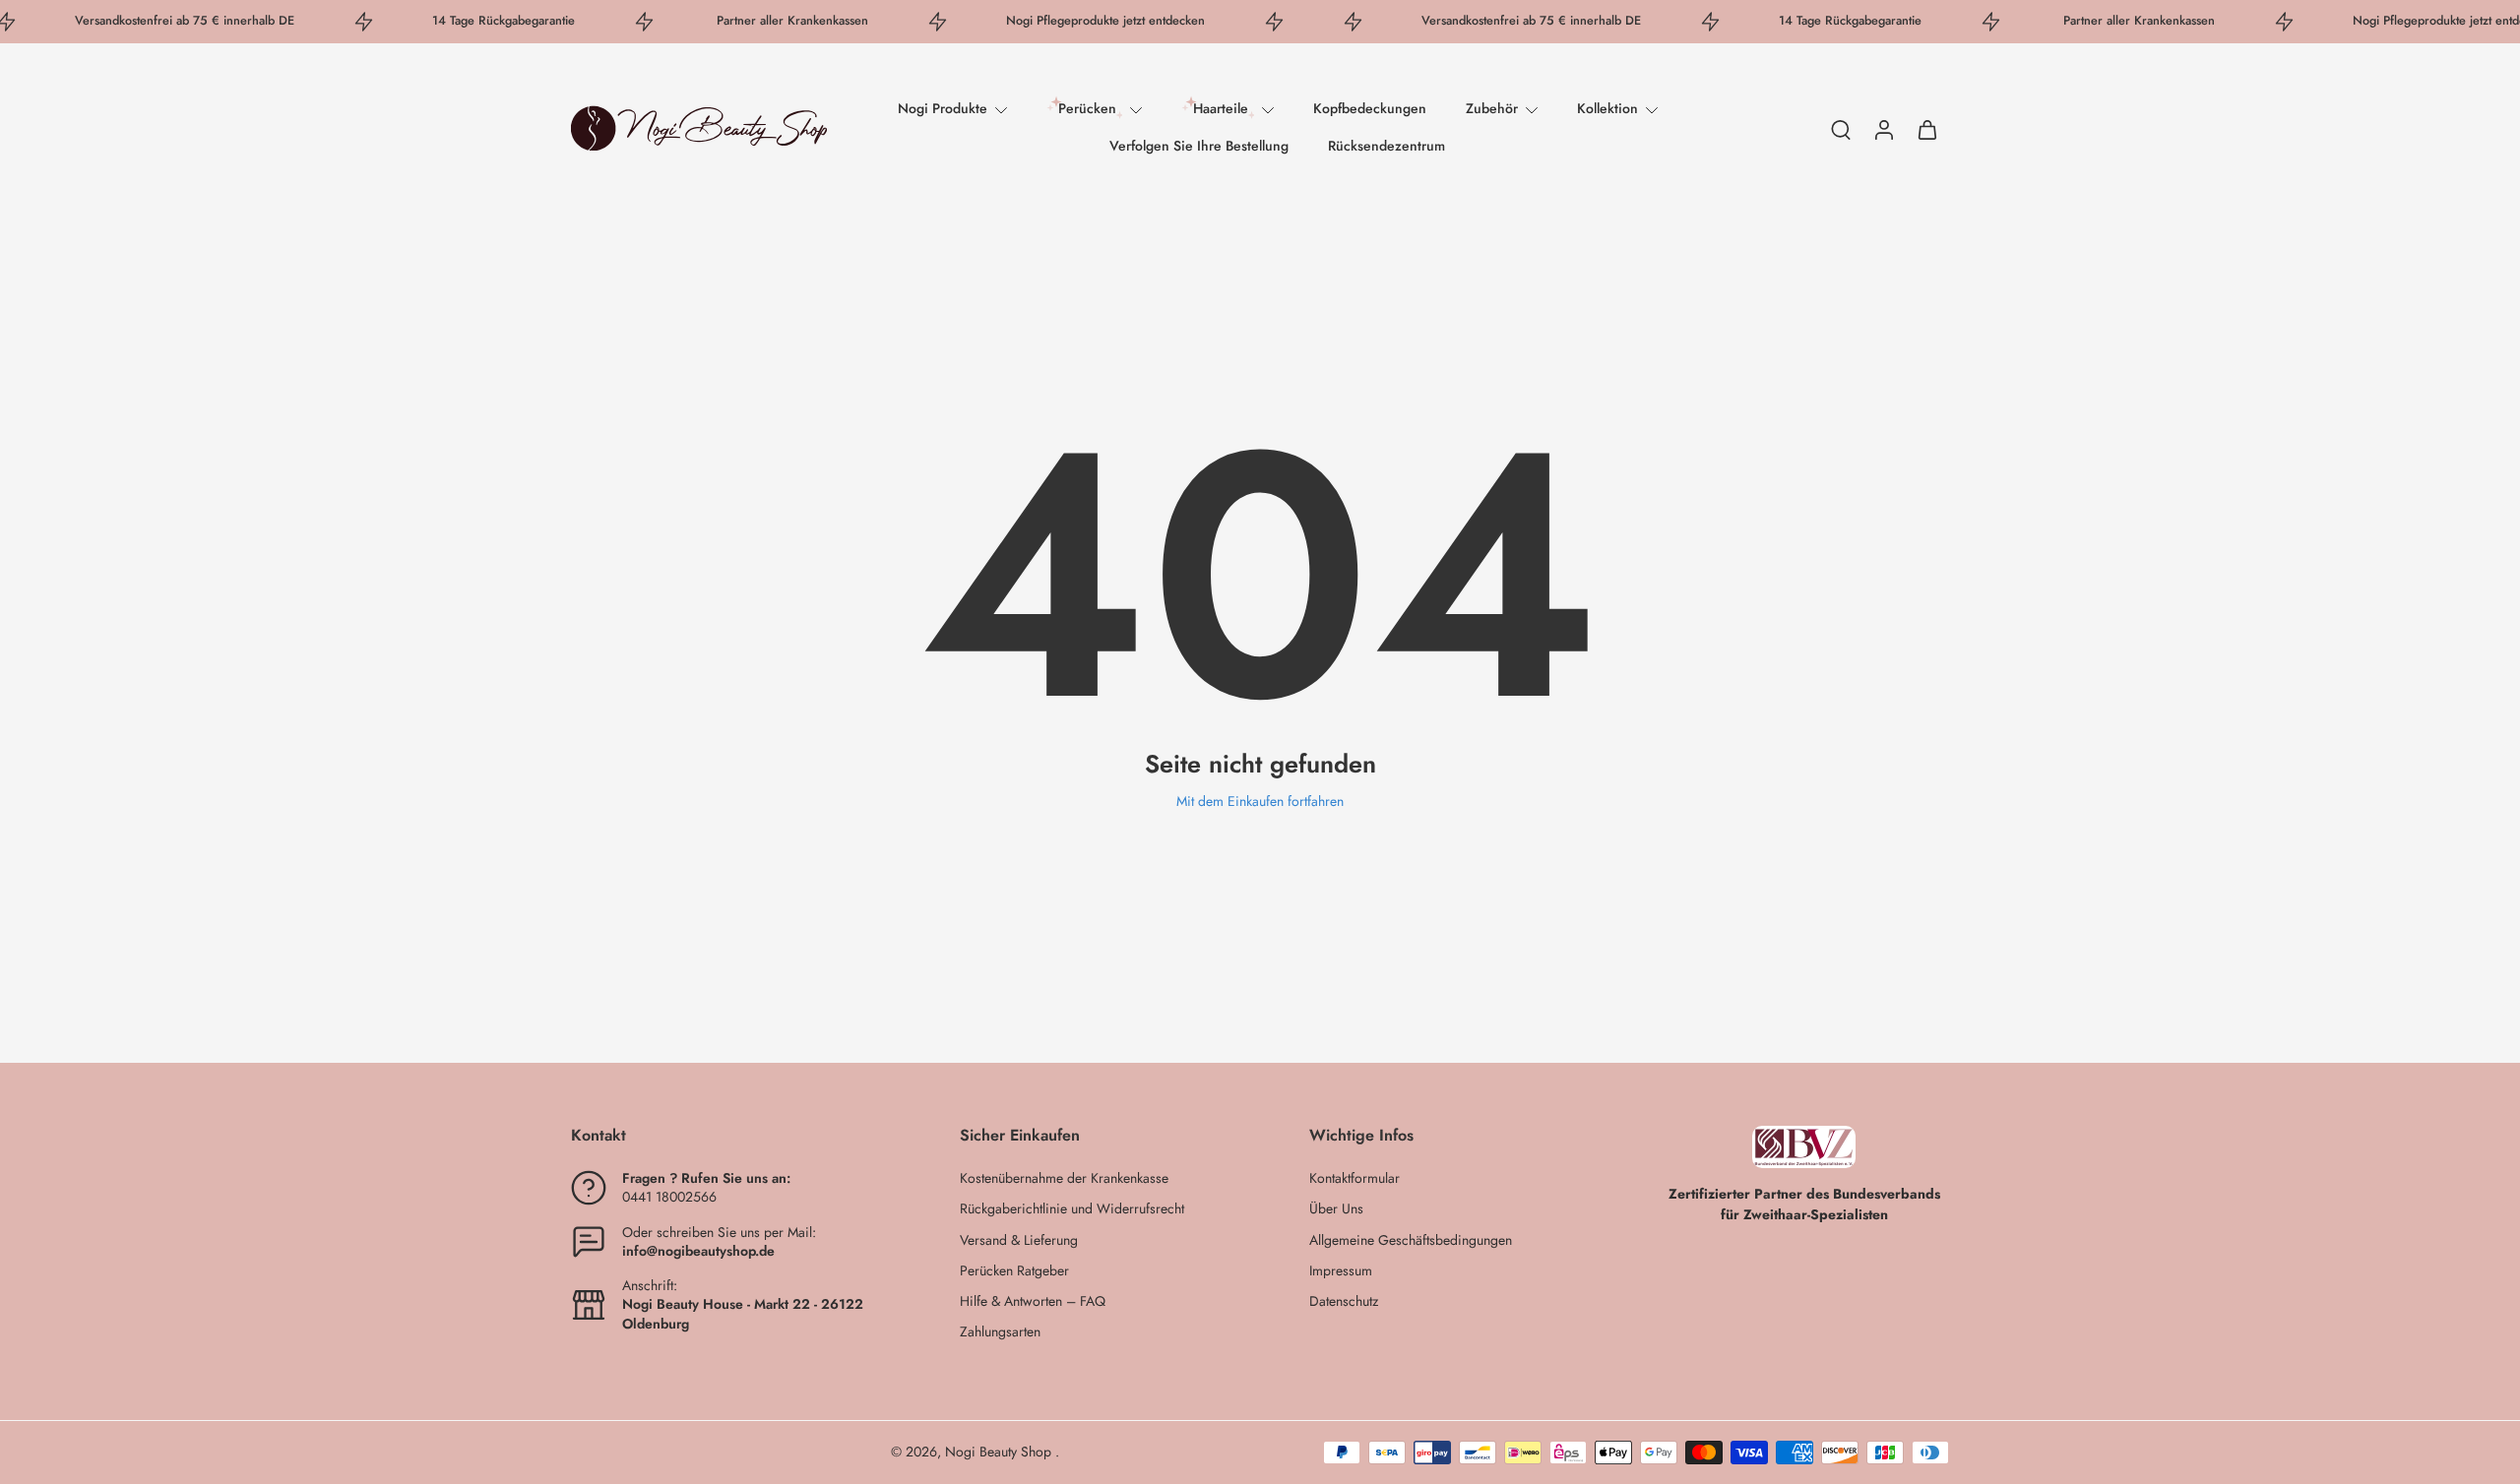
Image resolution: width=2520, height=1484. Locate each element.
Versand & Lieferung (1019, 1240)
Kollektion (1607, 108)
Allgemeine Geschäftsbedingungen (1411, 1240)
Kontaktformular (1354, 1178)
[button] (736, 1136)
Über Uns (1336, 1210)
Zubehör (1492, 108)
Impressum (1341, 1271)
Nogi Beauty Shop (1000, 1452)
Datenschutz (1344, 1301)
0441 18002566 (669, 1198)
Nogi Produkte (943, 108)
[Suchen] (1841, 129)
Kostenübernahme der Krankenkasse (1064, 1178)
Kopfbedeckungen (1370, 108)
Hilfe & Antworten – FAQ (1033, 1301)
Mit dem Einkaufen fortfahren (1260, 801)
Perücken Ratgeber (1014, 1271)
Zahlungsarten (1000, 1333)
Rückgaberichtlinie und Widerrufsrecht (1072, 1210)
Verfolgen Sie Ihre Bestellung (1199, 146)
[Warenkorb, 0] (1927, 128)
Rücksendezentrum (1386, 146)
